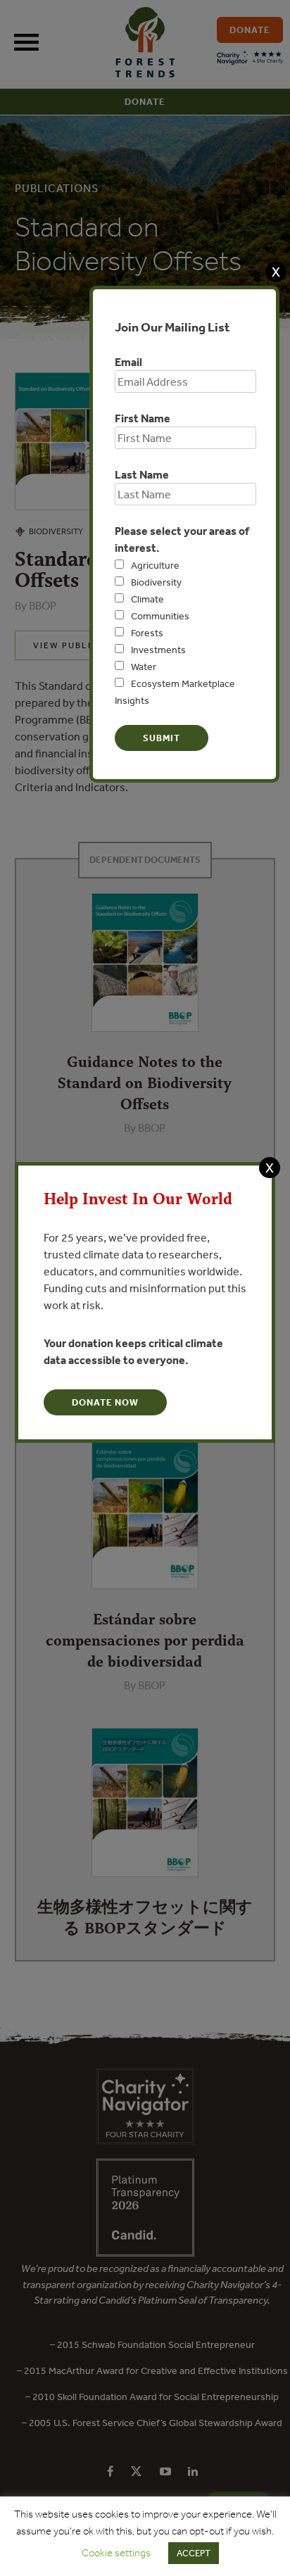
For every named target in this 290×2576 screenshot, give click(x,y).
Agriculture (155, 565)
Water (144, 667)
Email (128, 362)
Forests (147, 633)
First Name (143, 418)
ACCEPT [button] (194, 2553)
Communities (160, 616)
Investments (158, 650)
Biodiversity (156, 582)
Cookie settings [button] (116, 2553)
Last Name (142, 474)
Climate (147, 599)
